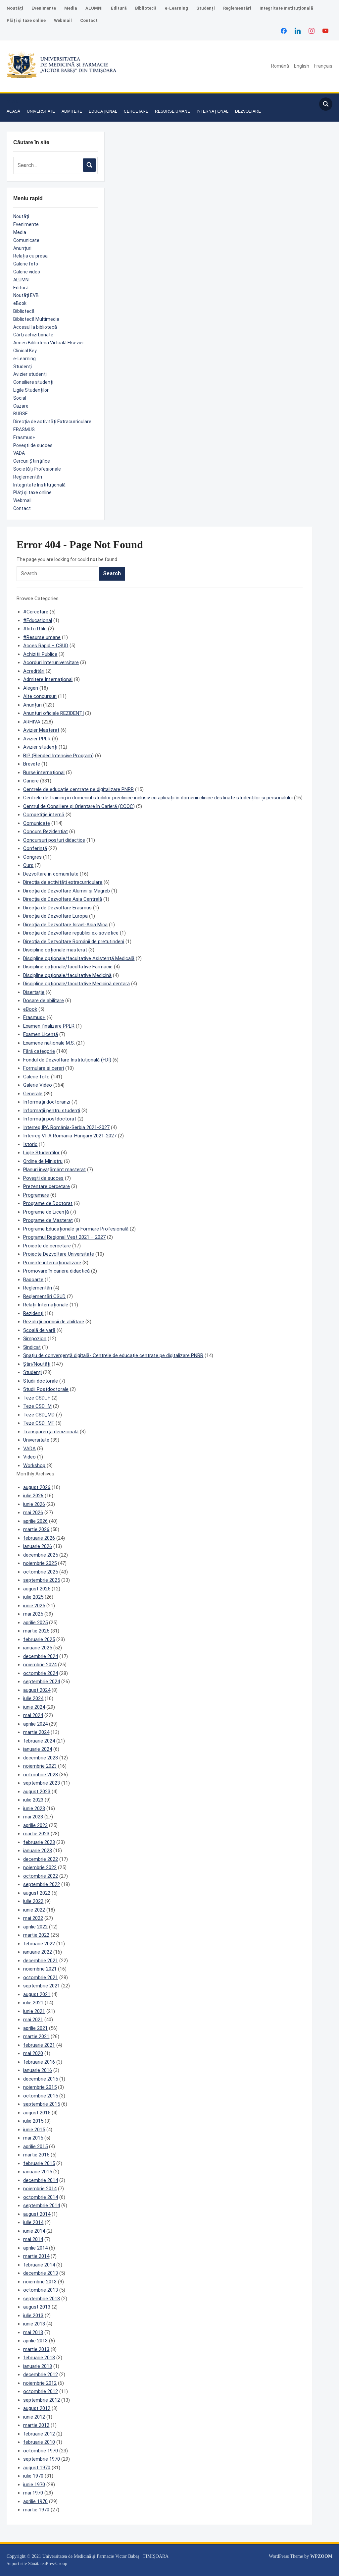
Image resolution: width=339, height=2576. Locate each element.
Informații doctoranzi (47, 1102)
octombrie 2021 (41, 1977)
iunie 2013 (34, 2324)
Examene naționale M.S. (49, 1043)
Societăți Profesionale (37, 469)
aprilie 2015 (35, 2147)
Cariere (31, 781)
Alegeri (31, 688)
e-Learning (176, 8)
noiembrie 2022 (40, 1867)
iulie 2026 (33, 1496)
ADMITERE (72, 111)
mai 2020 (33, 2053)
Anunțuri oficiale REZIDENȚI (53, 713)
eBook (20, 303)
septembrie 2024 (42, 1682)
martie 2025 (36, 1631)
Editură (119, 8)
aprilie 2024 (35, 1724)
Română (280, 66)
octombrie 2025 (41, 1572)
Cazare (21, 406)
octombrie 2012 (41, 2391)
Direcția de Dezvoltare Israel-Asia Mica (65, 925)
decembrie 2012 (41, 2375)
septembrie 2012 (42, 2400)
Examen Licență (41, 1034)
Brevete (32, 764)
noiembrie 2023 (40, 1766)
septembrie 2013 (42, 2299)
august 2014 (37, 2214)
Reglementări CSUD (44, 1296)
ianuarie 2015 (38, 2172)
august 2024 (37, 1690)
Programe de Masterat (48, 1220)
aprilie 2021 (35, 2028)
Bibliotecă (146, 8)
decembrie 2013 (41, 2273)
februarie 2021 (39, 2045)
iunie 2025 (34, 1606)
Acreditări (34, 671)
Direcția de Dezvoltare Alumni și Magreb (67, 891)
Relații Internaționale (46, 1305)
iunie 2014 (34, 2231)
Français (323, 66)
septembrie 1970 (42, 2459)
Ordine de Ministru (43, 1161)
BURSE (21, 414)
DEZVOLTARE (248, 111)
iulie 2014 (33, 2222)
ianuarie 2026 (38, 1546)
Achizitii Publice (40, 654)
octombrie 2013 (41, 2290)
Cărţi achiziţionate (33, 335)
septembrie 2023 (42, 1783)
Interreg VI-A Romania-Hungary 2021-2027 (70, 1136)
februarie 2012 (39, 2434)
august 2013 (37, 2307)
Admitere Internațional (48, 679)
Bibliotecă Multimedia (36, 319)
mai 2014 (33, 2239)
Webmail (63, 20)
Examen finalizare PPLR (49, 1026)
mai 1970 (33, 2493)
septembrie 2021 (42, 1986)
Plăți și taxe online (26, 20)
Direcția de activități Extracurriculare (52, 422)
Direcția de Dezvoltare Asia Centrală (63, 899)
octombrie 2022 (41, 1876)
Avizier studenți (30, 374)
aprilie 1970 (35, 2501)
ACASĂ (13, 111)
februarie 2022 (39, 1944)
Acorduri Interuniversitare (51, 662)
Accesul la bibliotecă (35, 327)
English (302, 66)
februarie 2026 (39, 1538)
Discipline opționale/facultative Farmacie (68, 967)
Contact (89, 20)
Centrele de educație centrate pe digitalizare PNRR (78, 789)
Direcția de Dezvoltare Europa (55, 916)
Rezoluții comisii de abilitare (54, 1322)
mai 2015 (33, 2138)
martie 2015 (36, 2155)
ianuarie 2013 (38, 2366)
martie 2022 (36, 1935)
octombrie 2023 (41, 1775)
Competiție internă (44, 815)
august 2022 (37, 1893)
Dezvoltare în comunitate (51, 874)
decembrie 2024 (41, 1656)
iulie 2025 (33, 1597)
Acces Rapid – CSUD (46, 646)
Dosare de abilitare (44, 1001)
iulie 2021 (33, 2003)
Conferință (35, 848)
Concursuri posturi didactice (54, 840)
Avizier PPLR (37, 739)
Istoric (30, 1144)
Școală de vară (39, 1330)
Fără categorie (39, 1051)
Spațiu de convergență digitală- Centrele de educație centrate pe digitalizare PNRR (113, 1355)
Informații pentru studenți (52, 1111)
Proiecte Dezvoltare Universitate (59, 1254)
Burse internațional (44, 773)
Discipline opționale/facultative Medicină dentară (76, 984)
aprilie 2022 (35, 1927)
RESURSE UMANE (172, 111)
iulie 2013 (33, 2316)
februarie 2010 (39, 2442)
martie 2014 (36, 2256)
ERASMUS (24, 429)
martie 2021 (36, 2036)
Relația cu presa (30, 256)
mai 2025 (33, 1614)
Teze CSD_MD (39, 1415)
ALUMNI (94, 8)
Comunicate (26, 240)
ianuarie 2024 (38, 1749)
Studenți (206, 8)
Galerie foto (26, 264)
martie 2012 (36, 2425)
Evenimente (44, 8)
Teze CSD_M (37, 1406)
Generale (33, 1094)
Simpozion (35, 1339)
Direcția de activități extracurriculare (63, 882)
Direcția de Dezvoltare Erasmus (57, 908)
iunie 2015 (34, 2130)
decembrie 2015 (41, 2079)
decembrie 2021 (41, 1961)
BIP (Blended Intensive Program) (58, 756)
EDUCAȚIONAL (103, 111)
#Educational (38, 620)
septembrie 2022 (42, 1884)
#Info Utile (35, 629)
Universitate (36, 1440)
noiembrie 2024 (40, 1665)
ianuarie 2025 (38, 1648)
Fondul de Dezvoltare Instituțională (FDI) (67, 1060)
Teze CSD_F (37, 1398)
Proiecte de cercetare (47, 1246)
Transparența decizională (51, 1432)
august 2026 (37, 1487)
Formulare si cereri (44, 1068)
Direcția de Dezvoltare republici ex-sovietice (71, 933)
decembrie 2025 (41, 1555)
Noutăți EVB (26, 295)
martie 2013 (36, 2349)
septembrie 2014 (42, 2205)
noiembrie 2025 (40, 1563)
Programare (36, 1195)
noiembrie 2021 (40, 1969)
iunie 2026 (34, 1504)
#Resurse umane (42, 637)
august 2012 (37, 2408)
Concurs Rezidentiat (46, 831)
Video (29, 1457)
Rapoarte (33, 1280)
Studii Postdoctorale (46, 1389)
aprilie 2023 (35, 1825)
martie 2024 (36, 1732)
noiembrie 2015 (40, 2087)
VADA (19, 453)
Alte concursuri (40, 696)
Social (20, 398)
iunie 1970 (34, 2485)
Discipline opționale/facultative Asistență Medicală (79, 958)
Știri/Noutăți (37, 1364)
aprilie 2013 (35, 2341)
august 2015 (37, 2113)
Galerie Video (38, 1085)
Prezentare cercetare (47, 1186)
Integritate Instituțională (286, 8)
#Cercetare (36, 612)
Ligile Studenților (31, 390)
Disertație (34, 992)
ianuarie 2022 (38, 1952)
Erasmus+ (24, 437)
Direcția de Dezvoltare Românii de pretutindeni (74, 942)
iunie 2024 (34, 1707)
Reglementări (237, 8)
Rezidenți (33, 1313)
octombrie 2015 (41, 2096)
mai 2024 (33, 1715)
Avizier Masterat (41, 730)
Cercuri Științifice (32, 461)
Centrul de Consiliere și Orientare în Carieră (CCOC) (79, 806)
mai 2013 (33, 2332)
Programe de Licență (46, 1212)
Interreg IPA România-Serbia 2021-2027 (66, 1127)
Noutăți (15, 8)
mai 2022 (33, 1918)
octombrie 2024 (41, 1673)
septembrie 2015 (42, 2104)
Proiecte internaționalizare (52, 1263)
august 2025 (37, 1589)
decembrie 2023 (41, 1758)
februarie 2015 (39, 2163)
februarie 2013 (39, 2358)
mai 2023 (33, 1817)
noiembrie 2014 (40, 2189)
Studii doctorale (41, 1381)
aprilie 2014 (35, 2248)
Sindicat (32, 1347)
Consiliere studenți (33, 382)
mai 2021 (33, 2020)
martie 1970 (36, 2510)
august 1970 (37, 2468)
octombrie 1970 (41, 2451)
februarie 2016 (39, 2062)
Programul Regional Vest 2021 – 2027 (64, 1237)
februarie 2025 (39, 1639)
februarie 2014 (39, 2265)
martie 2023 (36, 1834)
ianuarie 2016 (38, 2070)
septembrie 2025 (42, 1580)
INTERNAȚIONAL (213, 111)
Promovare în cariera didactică (56, 1271)
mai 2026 (33, 1513)
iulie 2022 (33, 1901)
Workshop (34, 1465)
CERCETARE (136, 111)
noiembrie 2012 (40, 2383)
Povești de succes (33, 445)
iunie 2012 (34, 2417)
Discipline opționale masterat (55, 950)
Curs (28, 865)
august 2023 (37, 1792)
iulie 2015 (33, 2121)
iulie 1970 (33, 2476)
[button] (13, 101)
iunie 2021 (34, 2011)
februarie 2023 (39, 1842)
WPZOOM (321, 2556)
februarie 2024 (39, 1741)
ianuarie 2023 (38, 1851)
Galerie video (27, 272)
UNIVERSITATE (41, 111)
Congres (32, 857)
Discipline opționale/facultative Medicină (67, 975)
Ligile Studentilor (41, 1153)
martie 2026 (36, 1529)
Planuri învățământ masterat (54, 1170)
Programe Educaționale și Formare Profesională (76, 1229)
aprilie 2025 (35, 1623)
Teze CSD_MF (39, 1423)
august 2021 (37, 1994)
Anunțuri (22, 248)
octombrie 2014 (41, 2197)
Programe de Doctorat (48, 1203)
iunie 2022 (34, 1910)
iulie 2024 (33, 1698)
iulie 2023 (33, 1800)
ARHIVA (32, 722)
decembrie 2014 (41, 2180)
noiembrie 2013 (40, 2282)
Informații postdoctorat (50, 1119)
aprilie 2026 (35, 1521)
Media (71, 8)
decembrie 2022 (41, 1859)
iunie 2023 (34, 1808)
